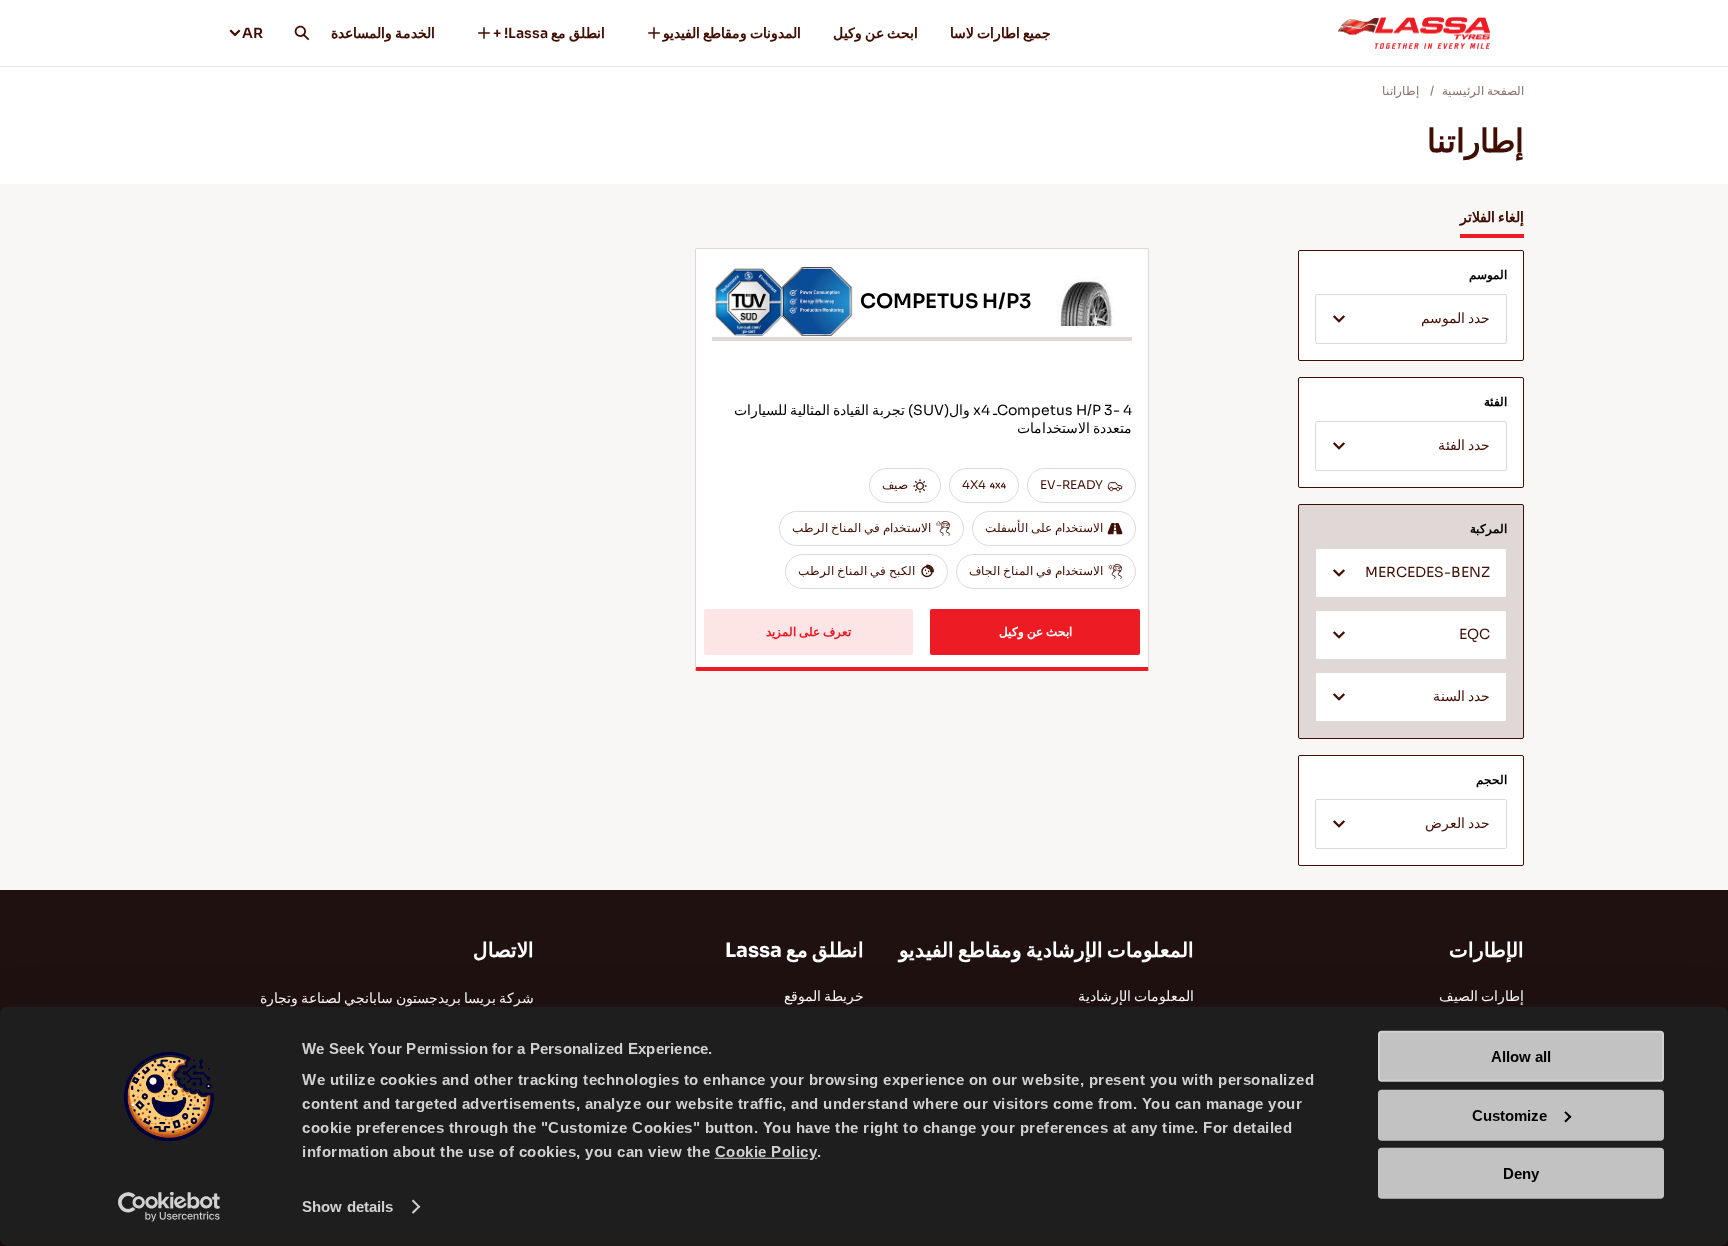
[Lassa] (1414, 33)
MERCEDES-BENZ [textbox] (1427, 572)
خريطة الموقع (824, 996)
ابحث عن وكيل (875, 33)
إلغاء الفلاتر (1492, 217)
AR (252, 33)
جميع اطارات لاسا (1000, 33)
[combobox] (1411, 319)
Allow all (1521, 1056)
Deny (1521, 1173)
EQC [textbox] (1474, 634)
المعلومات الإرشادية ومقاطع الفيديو (1046, 950)
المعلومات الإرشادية (1136, 996)
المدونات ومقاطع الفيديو (732, 33)
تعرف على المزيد (808, 631)
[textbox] (1411, 320)
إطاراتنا (1400, 90)
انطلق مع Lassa (794, 950)
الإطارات (1486, 950)
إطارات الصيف (1481, 996)
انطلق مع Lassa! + (549, 33)
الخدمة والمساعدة (383, 33)
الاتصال (503, 950)
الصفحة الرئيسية (1483, 90)
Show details (347, 1206)
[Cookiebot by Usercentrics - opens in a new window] (169, 1207)
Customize (1509, 1114)
